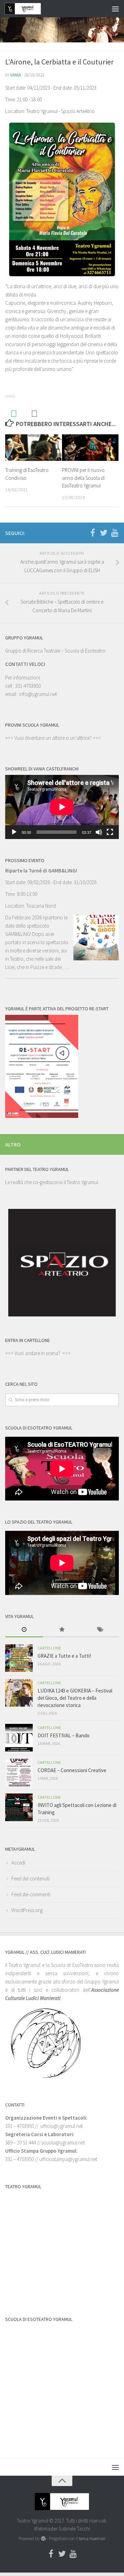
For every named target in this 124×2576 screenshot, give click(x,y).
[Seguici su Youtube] (115, 533)
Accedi (18, 1863)
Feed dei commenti (31, 1894)
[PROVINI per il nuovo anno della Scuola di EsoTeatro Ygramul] (90, 448)
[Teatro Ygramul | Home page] (29, 9)
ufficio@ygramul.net (61, 2126)
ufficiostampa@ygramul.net (68, 2159)
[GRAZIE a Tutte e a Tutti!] (19, 1658)
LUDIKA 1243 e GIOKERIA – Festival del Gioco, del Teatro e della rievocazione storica (75, 1698)
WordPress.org (27, 1910)
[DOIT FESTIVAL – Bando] (19, 1738)
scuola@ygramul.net (63, 2143)
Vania (15, 75)
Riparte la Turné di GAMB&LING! (41, 871)
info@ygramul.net (38, 694)
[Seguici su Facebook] (93, 533)
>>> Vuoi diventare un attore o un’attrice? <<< (53, 738)
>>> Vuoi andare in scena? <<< (38, 1353)
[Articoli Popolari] (62, 1630)
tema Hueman (92, 2539)
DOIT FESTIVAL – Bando (64, 1735)
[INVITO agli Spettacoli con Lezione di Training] (19, 1807)
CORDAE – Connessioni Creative (72, 1770)
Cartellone (49, 1648)
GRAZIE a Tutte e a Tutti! (64, 1656)
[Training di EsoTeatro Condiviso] (33, 448)
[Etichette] (100, 1630)
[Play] (14, 832)
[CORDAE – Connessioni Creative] (19, 1772)
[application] (62, 807)
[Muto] (99, 832)
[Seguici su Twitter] (104, 533)
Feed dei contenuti (30, 1878)
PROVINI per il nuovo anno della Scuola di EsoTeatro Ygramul (83, 478)
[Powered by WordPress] (43, 2539)
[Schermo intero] (110, 832)
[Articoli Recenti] (24, 1630)
